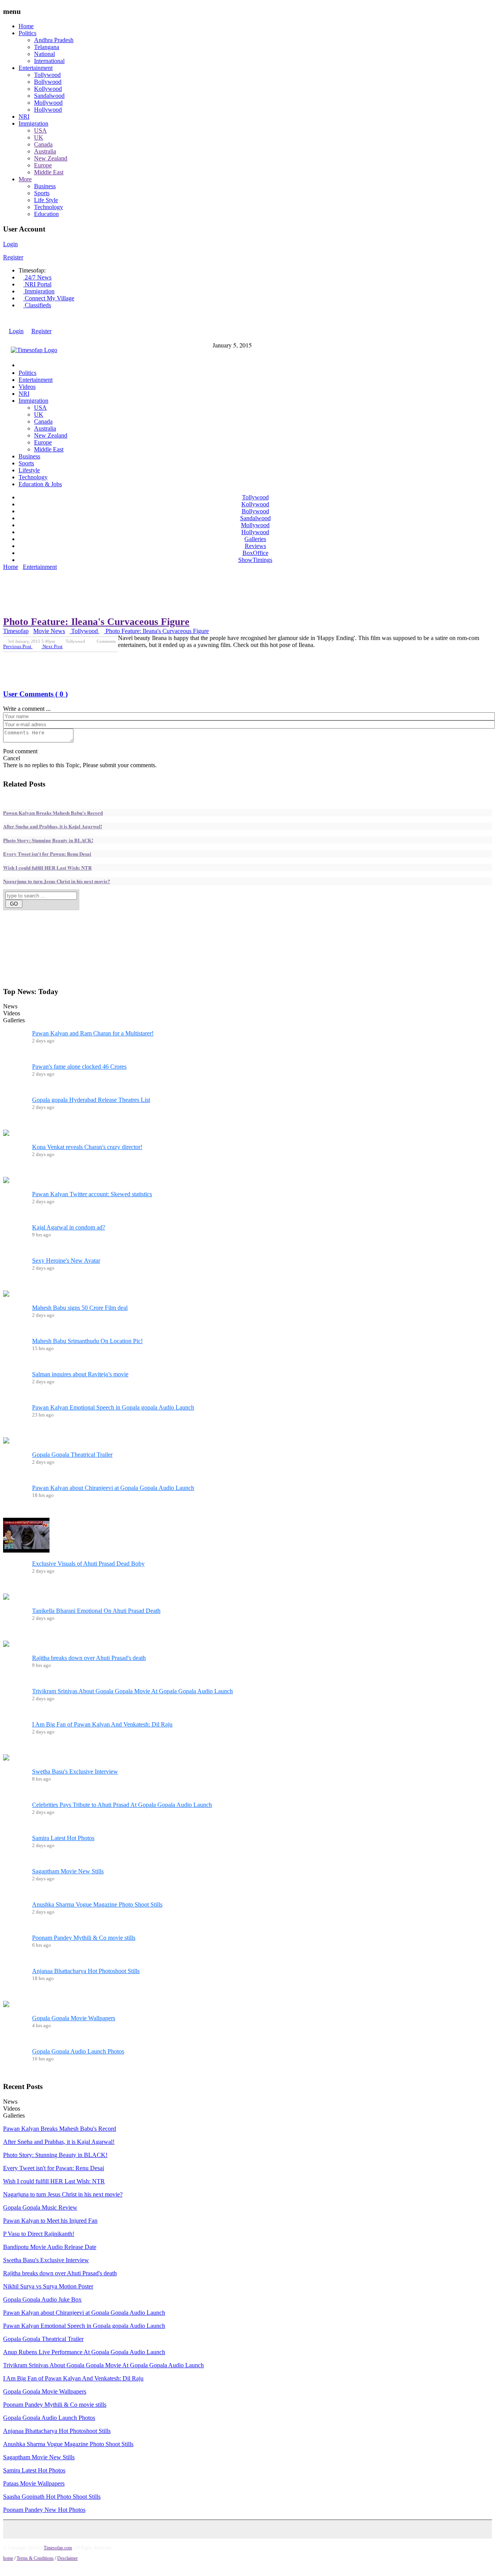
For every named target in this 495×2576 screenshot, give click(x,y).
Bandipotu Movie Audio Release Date (50, 2247)
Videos (27, 387)
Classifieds (37, 305)
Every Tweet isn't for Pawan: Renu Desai (47, 854)
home (8, 2558)
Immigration (33, 123)
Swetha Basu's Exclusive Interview (75, 1772)
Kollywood (48, 89)
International (49, 61)
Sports (42, 193)
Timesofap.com (58, 2548)
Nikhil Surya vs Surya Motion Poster (48, 2286)
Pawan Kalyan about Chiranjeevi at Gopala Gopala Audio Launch (113, 1488)
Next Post (52, 646)
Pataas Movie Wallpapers (34, 2483)
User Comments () (35, 694)
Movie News (49, 631)
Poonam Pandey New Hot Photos (44, 2510)
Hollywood (48, 110)
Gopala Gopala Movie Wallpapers (74, 2018)
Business (45, 186)
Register (13, 257)
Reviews (255, 546)
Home (26, 26)
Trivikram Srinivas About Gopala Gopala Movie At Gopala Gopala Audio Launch (132, 1691)
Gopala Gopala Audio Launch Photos (78, 2051)
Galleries (255, 539)
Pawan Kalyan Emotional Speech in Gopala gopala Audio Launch (113, 1407)
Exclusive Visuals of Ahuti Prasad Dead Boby (88, 1564)
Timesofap (16, 631)
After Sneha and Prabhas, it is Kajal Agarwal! (53, 826)
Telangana (47, 47)
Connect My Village (49, 298)
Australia (45, 151)
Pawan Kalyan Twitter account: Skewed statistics (92, 1194)
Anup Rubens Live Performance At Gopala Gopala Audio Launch (84, 2352)
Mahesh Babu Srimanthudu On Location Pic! (87, 1341)
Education (46, 214)
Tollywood (47, 75)
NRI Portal (37, 284)
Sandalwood (49, 96)
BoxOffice (255, 553)
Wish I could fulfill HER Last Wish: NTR (47, 867)
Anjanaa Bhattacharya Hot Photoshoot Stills (86, 1971)
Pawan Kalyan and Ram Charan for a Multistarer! (93, 1033)
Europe (43, 165)
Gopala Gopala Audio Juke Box (42, 2299)
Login (10, 244)
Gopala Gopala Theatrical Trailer (72, 1455)
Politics (27, 33)
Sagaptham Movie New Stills (68, 1871)
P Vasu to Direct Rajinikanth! (39, 2234)
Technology (49, 207)
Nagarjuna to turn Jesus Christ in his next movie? (57, 881)
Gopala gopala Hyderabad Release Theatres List (91, 1100)
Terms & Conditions (35, 2558)
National (44, 54)
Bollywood (48, 82)
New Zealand (51, 158)
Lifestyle (29, 470)
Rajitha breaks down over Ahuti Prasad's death (89, 1658)
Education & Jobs (40, 484)
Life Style (46, 200)
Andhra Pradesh (54, 40)
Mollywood (48, 103)
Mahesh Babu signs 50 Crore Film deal (80, 1308)
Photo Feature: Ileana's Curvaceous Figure (96, 622)
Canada (43, 144)
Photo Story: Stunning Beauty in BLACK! (48, 840)
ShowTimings (255, 560)
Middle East (49, 172)
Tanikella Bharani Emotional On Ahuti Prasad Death (96, 1611)
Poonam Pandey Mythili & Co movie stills (84, 1938)
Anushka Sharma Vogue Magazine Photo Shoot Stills (97, 1904)
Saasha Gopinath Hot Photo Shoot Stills (52, 2497)
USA (40, 130)
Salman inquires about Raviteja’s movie (80, 1374)
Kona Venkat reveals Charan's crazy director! (87, 1147)
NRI (24, 117)
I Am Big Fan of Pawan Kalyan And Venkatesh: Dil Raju (102, 1724)
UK (39, 137)
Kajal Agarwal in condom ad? (69, 1227)
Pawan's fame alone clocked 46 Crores (79, 1067)
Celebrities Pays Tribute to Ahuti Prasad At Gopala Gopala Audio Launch (122, 1805)
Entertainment (36, 68)
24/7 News (37, 277)
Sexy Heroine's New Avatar (66, 1261)
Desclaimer (67, 2558)
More (25, 179)
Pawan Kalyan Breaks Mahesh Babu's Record (53, 813)
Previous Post (18, 646)
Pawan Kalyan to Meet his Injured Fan (50, 2221)
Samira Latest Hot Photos (63, 1838)
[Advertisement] (144, 575)
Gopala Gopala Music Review (40, 2207)
